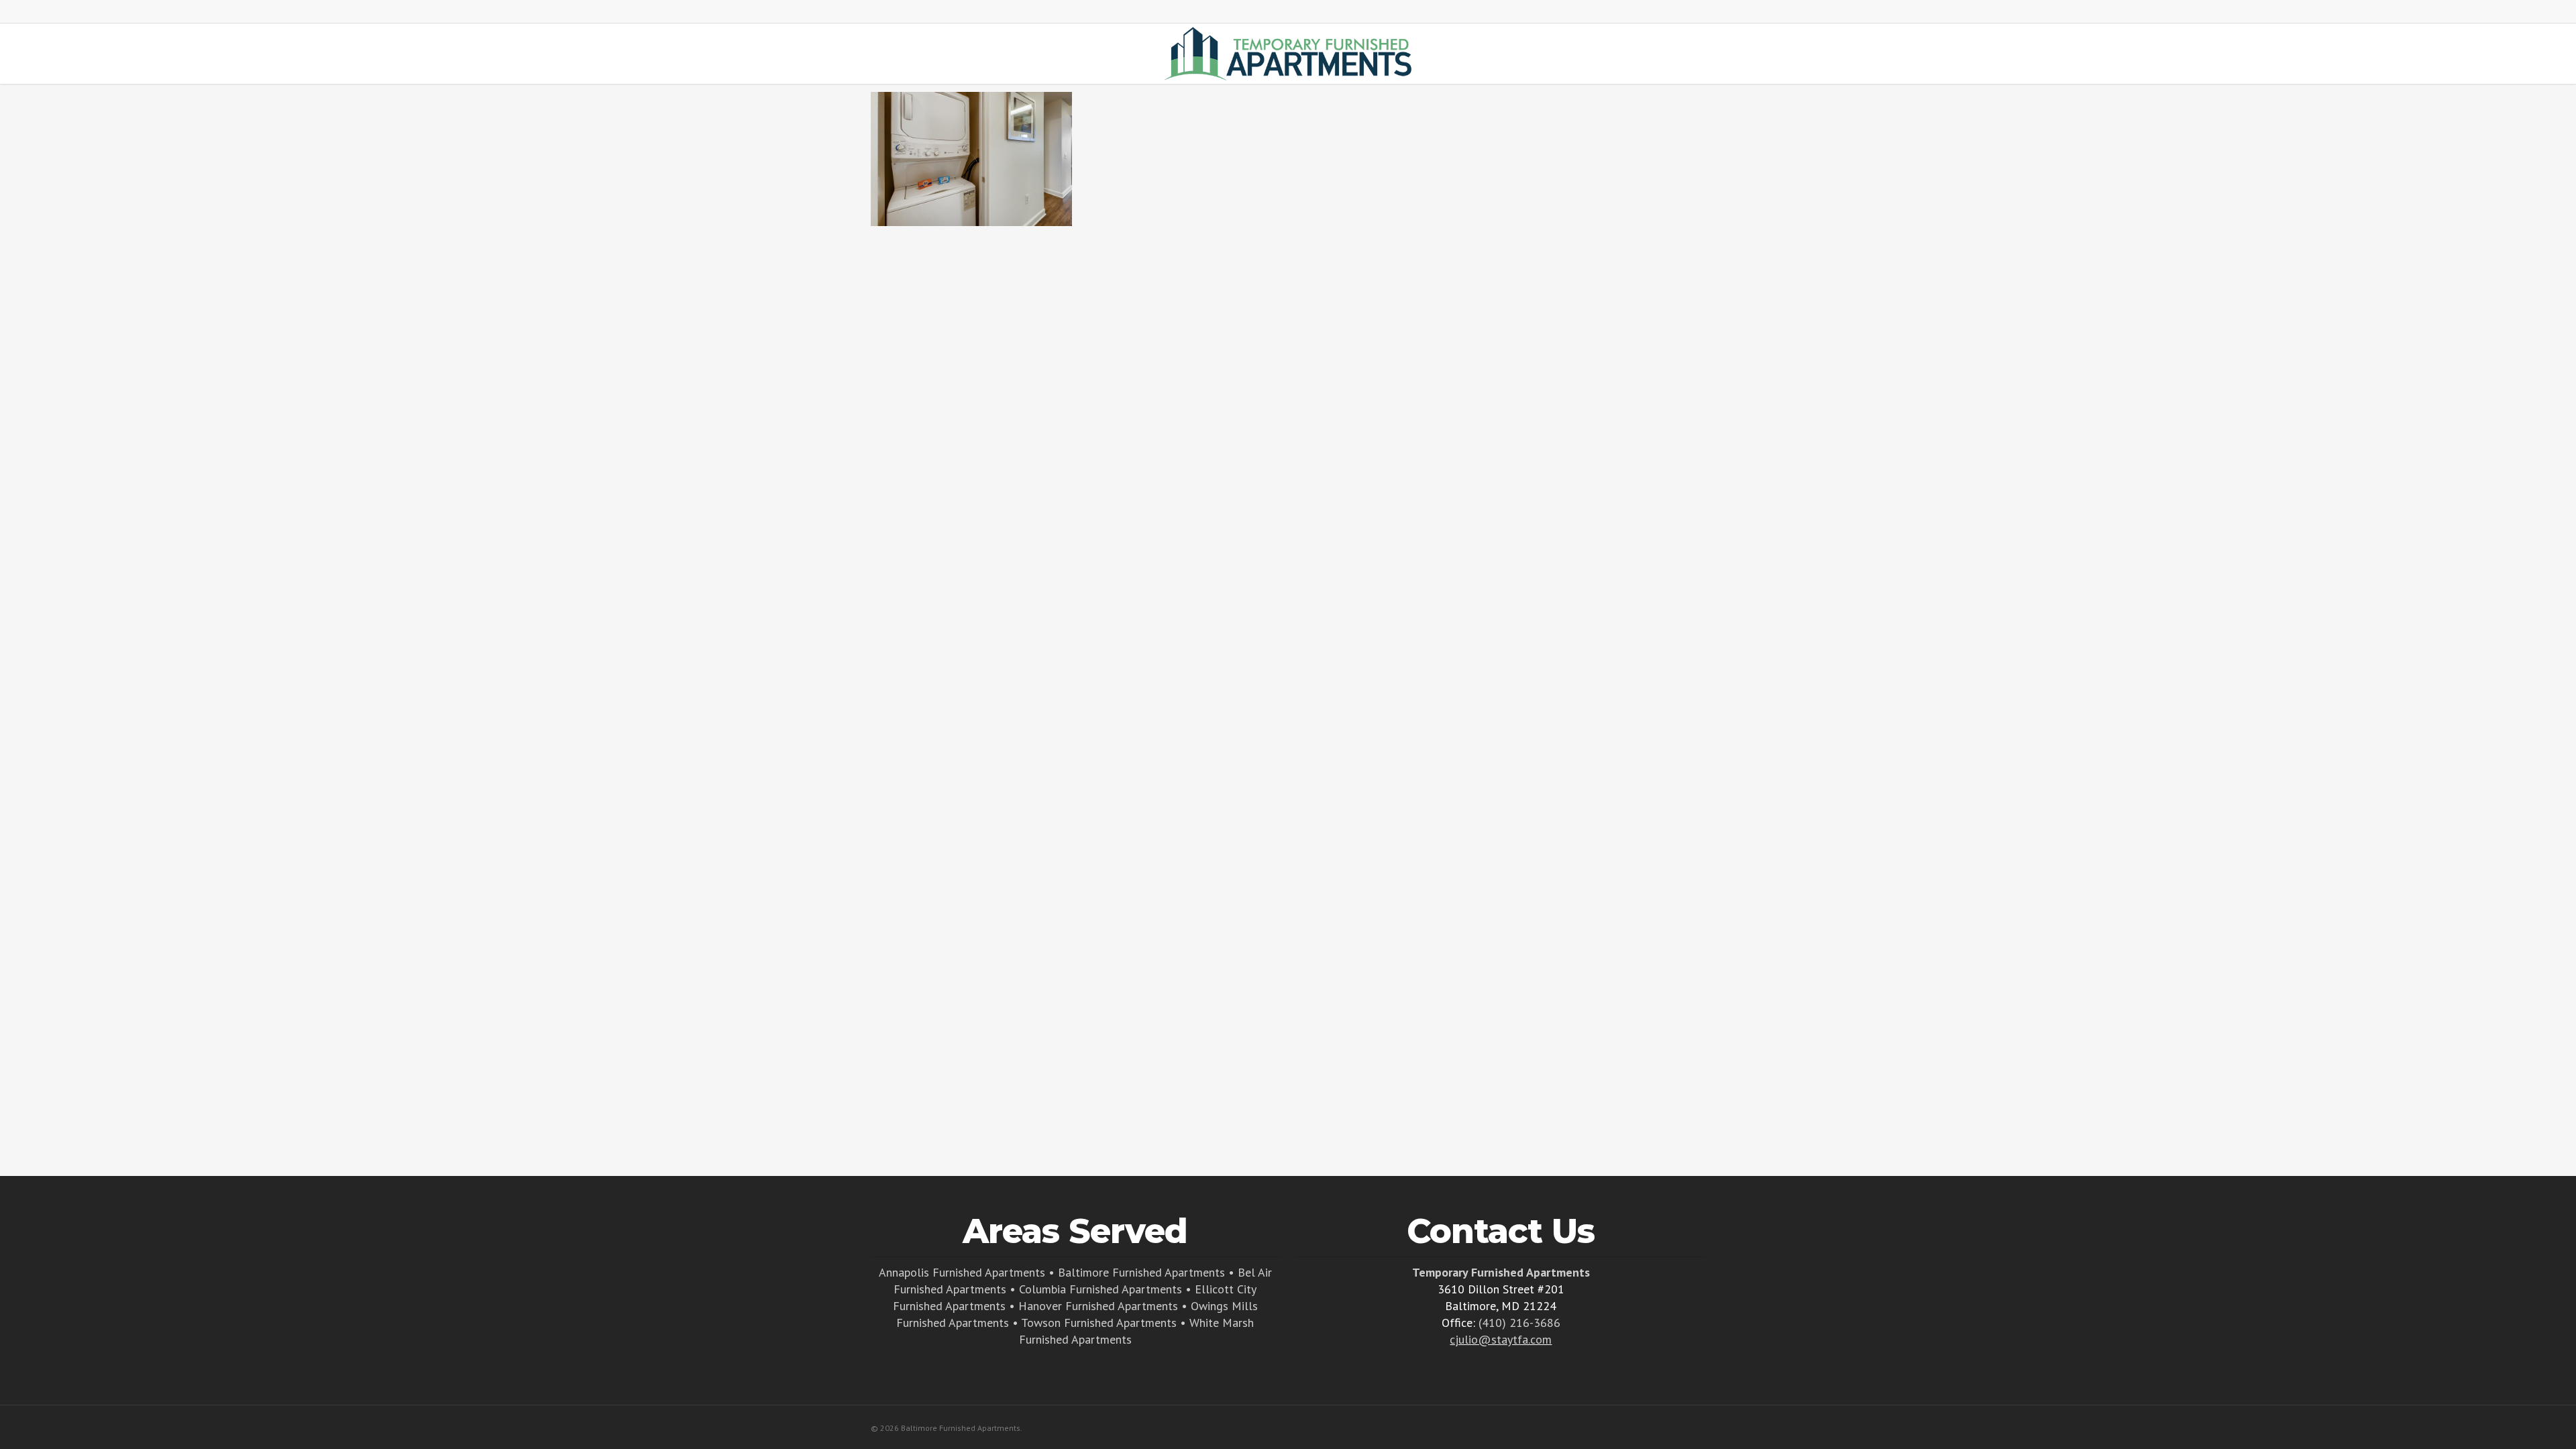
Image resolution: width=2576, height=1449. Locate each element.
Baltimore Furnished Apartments (1141, 1272)
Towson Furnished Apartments (1099, 1323)
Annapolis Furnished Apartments (962, 1272)
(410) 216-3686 (1519, 1323)
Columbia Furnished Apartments (1101, 1289)
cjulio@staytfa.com (1501, 1339)
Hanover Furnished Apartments (1098, 1306)
